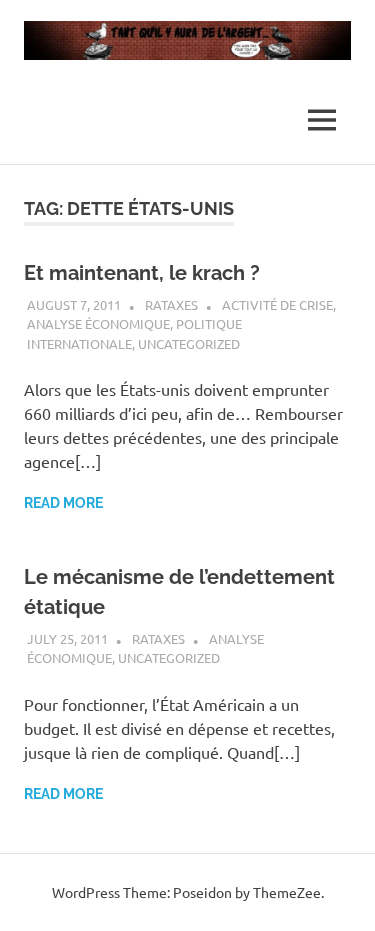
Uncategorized (189, 343)
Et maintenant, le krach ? (142, 273)
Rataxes (171, 304)
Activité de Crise (277, 304)
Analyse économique (98, 323)
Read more (63, 503)
